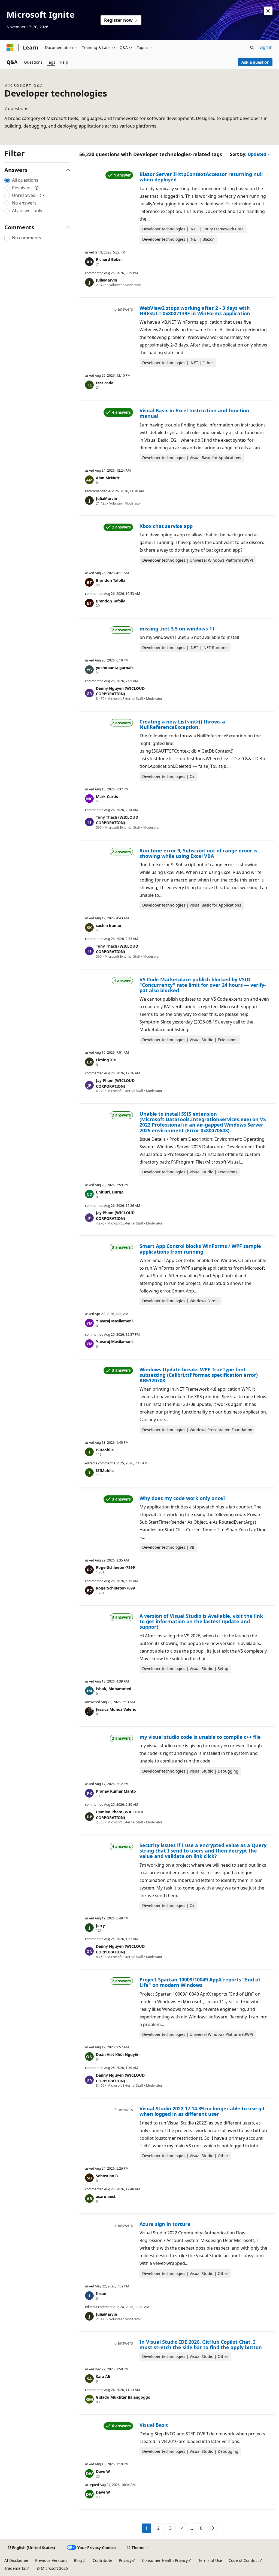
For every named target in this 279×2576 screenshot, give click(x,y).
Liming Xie (106, 1060)
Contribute (102, 2560)
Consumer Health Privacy (165, 2560)
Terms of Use (210, 2560)
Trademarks (15, 2568)
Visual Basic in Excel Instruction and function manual (194, 413)
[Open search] (252, 48)
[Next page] (212, 2528)
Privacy (125, 2560)
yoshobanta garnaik (115, 668)
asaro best (106, 2196)
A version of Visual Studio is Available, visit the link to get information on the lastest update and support (201, 1621)
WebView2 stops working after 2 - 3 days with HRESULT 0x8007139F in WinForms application (195, 311)
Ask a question (255, 62)
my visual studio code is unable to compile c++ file (200, 1737)
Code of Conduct (244, 2560)
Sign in (266, 47)
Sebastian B (107, 2176)
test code (105, 383)
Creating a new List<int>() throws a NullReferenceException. (182, 724)
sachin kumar (109, 925)
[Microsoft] (10, 48)
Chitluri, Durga (110, 1192)
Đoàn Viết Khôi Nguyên (118, 2054)
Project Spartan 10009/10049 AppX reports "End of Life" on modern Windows (200, 1982)
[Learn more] (37, 188)
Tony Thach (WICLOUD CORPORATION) (117, 820)
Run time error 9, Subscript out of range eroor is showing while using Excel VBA (198, 853)
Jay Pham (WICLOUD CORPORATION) (115, 1083)
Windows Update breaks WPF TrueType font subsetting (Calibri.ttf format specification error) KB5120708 (199, 1375)
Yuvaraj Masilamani (114, 1321)
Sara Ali (103, 2376)
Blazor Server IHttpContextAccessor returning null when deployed (201, 177)
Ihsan (101, 2294)
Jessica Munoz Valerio (116, 1709)
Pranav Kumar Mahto (116, 1791)
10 (200, 2528)
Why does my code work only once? (183, 1498)
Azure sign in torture (165, 2224)
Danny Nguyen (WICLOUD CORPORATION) (120, 691)
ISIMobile (105, 1450)
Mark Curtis (107, 797)
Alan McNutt (108, 478)
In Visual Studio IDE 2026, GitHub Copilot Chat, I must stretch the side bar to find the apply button (201, 2345)
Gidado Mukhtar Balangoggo (123, 2397)
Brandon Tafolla (111, 580)
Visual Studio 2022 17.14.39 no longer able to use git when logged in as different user (202, 2111)
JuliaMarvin (107, 280)
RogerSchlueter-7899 (115, 1567)
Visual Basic (154, 2425)
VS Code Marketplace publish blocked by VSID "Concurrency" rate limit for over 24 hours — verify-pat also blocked (203, 985)
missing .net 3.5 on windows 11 (177, 629)
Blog (78, 2560)
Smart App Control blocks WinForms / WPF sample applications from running (200, 1249)
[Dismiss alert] (268, 11)
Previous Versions (51, 2560)
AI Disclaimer (16, 2560)
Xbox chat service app (166, 526)
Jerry (100, 1926)
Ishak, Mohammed (114, 1689)
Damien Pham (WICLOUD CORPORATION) (120, 1815)
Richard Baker (109, 259)
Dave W (103, 2471)
